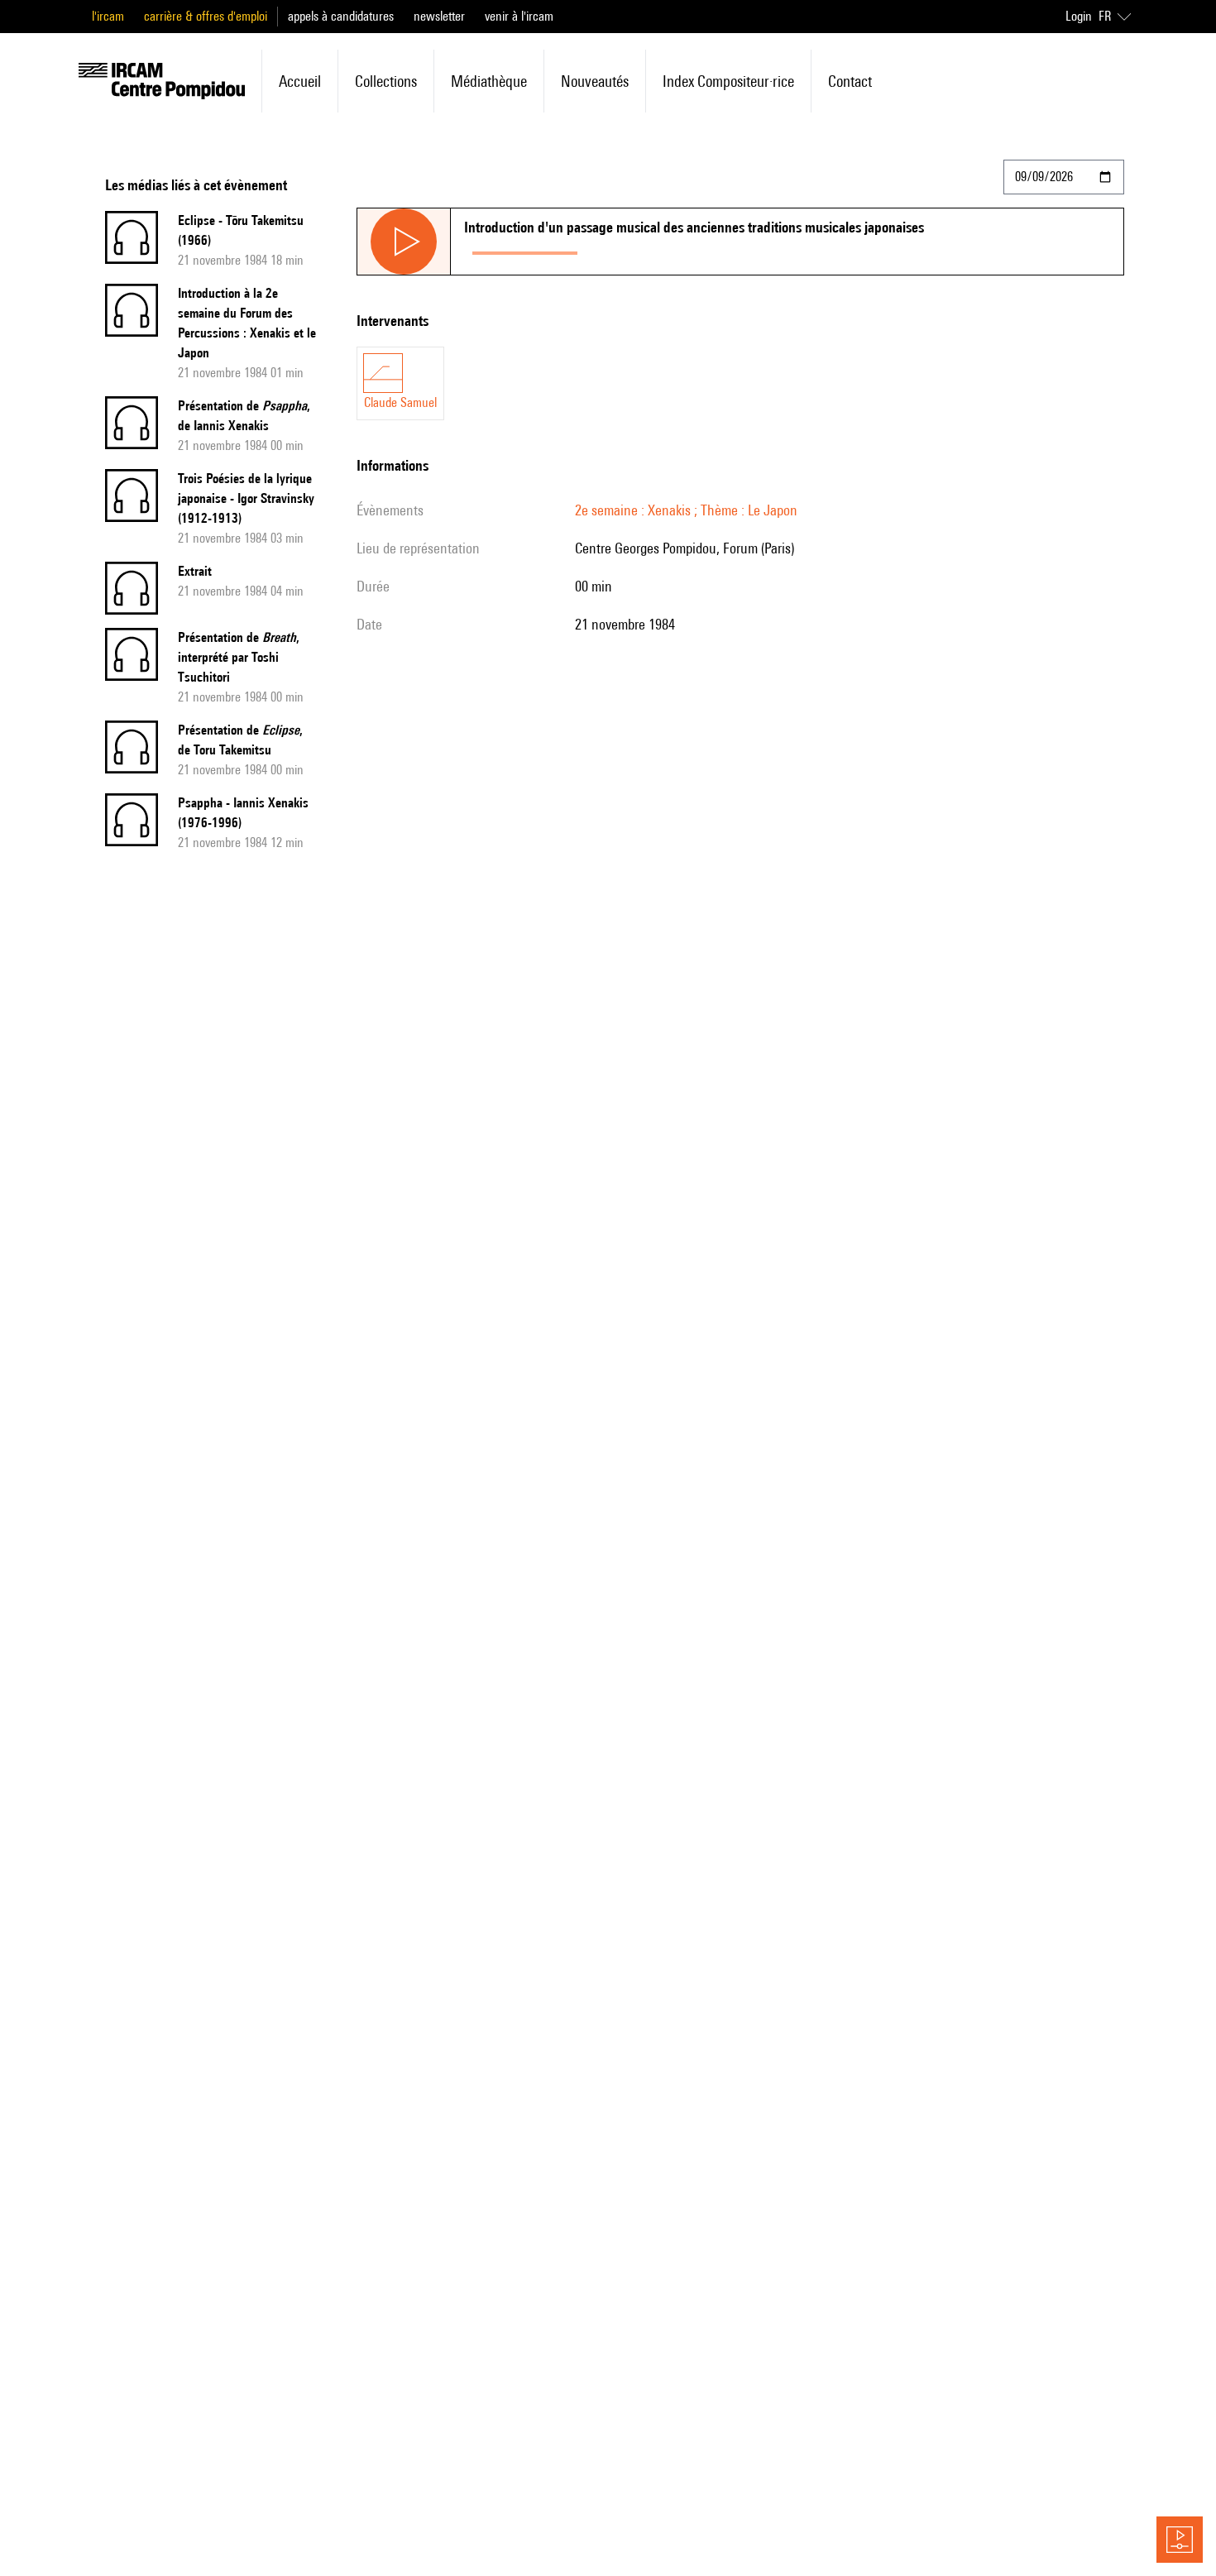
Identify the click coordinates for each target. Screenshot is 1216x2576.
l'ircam (108, 16)
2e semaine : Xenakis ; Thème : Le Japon (686, 510)
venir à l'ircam (519, 16)
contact (850, 81)
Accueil (300, 81)
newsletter (439, 16)
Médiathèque (489, 81)
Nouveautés (595, 81)
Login (1079, 16)
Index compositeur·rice (728, 81)
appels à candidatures (341, 16)
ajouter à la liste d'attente (659, 249)
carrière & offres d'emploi (206, 16)
